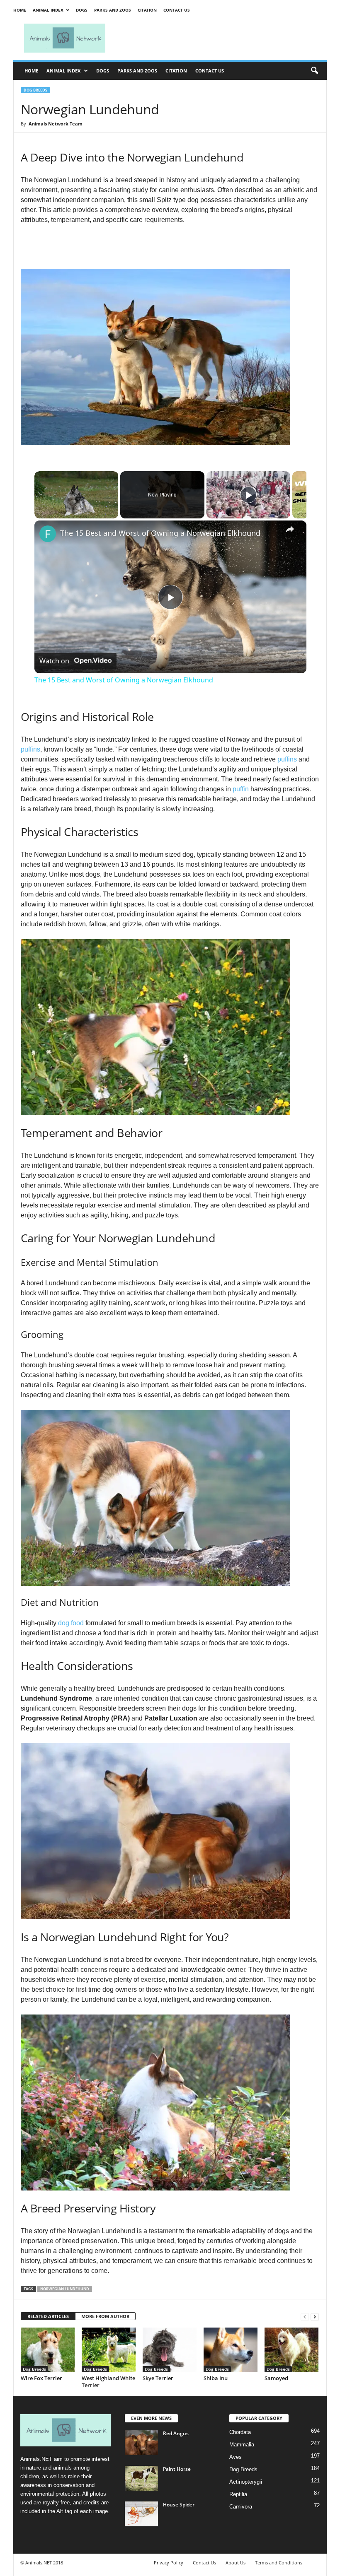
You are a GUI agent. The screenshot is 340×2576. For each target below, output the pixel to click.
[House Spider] (141, 2514)
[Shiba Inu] (231, 2350)
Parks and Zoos (113, 10)
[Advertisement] (221, 38)
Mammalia (242, 2445)
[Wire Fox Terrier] (48, 2350)
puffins (30, 749)
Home (20, 10)
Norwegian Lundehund (65, 2289)
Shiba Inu (216, 2378)
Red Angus (176, 2433)
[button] (314, 71)
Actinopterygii (246, 2482)
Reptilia (238, 2494)
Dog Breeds (35, 90)
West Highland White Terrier (108, 2382)
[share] (290, 529)
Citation (147, 10)
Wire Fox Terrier (41, 2378)
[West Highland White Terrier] (109, 2350)
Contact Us (177, 10)
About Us (236, 2563)
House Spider (179, 2505)
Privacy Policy (169, 2563)
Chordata (240, 2432)
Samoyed (276, 2378)
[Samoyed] (291, 2350)
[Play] (248, 495)
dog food (71, 1623)
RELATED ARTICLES (48, 2316)
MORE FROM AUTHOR (105, 2316)
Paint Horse (177, 2469)
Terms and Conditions (279, 2563)
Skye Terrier (158, 2378)
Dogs (82, 10)
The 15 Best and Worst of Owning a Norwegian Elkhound (160, 533)
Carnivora (241, 2507)
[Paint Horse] (141, 2478)
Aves (236, 2457)
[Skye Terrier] (170, 2350)
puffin (241, 789)
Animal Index (48, 10)
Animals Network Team (56, 124)
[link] (48, 534)
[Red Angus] (141, 2443)
